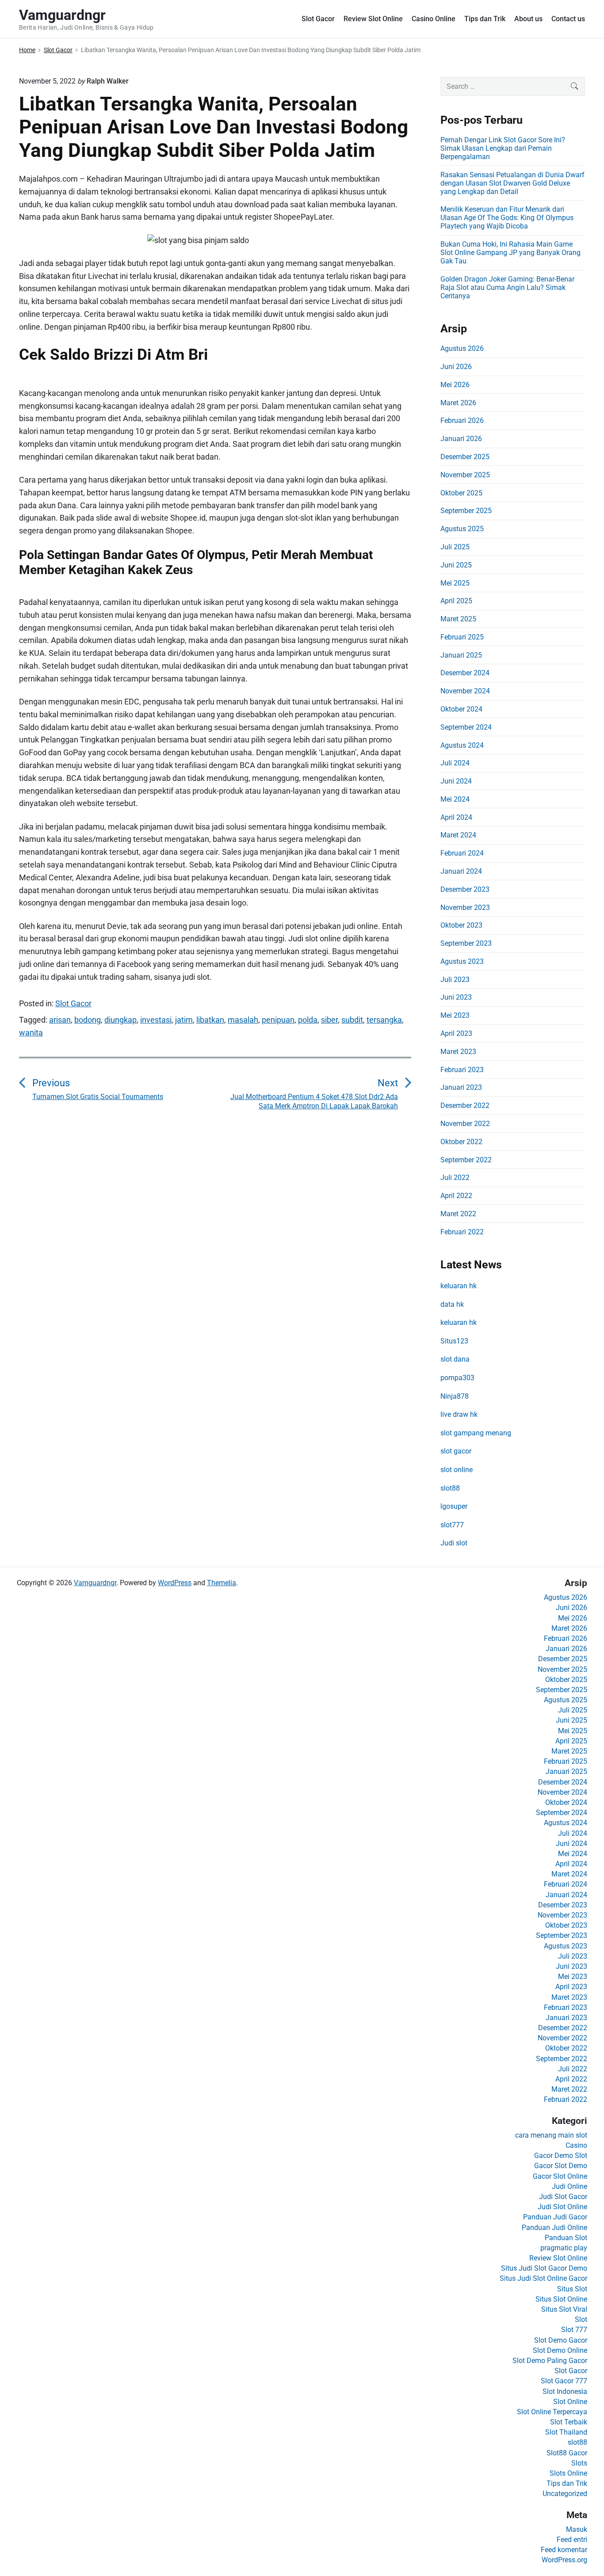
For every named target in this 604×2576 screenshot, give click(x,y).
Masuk (577, 2529)
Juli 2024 (455, 763)
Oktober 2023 (461, 925)
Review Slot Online (373, 19)
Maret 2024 (458, 835)
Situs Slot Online (561, 2299)
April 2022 (456, 1196)
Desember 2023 (465, 889)
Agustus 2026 (462, 348)
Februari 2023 (462, 1070)
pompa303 (457, 1378)
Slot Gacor (318, 19)
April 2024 (456, 817)
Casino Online (434, 19)
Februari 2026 (462, 420)
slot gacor (456, 1451)
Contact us (568, 19)
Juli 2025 (455, 547)
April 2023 (456, 1033)
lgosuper (454, 1506)
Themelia (222, 1583)
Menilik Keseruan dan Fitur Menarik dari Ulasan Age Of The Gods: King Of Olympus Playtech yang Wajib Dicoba (507, 218)
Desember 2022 (465, 1105)
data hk (452, 1304)
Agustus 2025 (462, 529)
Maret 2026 (458, 403)
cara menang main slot (551, 2135)
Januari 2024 (461, 871)
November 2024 (465, 691)
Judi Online (570, 2186)
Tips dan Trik (485, 19)
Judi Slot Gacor (563, 2197)
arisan (60, 1020)
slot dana (455, 1359)
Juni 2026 (456, 367)
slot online (457, 1470)
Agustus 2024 (462, 745)
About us (528, 19)
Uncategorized (565, 2494)
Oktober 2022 (461, 1142)
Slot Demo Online (560, 2350)
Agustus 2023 (462, 961)
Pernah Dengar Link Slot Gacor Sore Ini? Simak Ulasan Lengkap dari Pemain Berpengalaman (503, 148)
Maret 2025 (458, 619)
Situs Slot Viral (564, 2309)
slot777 (452, 1525)
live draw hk (459, 1414)
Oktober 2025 (461, 493)
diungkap (120, 1020)
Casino (576, 2145)
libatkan (210, 1020)
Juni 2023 (456, 997)
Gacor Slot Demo (561, 2166)
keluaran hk (459, 1286)
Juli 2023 (455, 980)
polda (308, 1020)
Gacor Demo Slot (561, 2156)
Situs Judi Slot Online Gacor (543, 2278)
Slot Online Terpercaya (552, 2412)
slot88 (450, 1488)
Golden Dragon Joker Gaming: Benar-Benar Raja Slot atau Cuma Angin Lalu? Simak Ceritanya (507, 287)
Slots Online (568, 2473)
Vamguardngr (95, 1583)
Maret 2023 (458, 1052)
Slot (581, 2319)
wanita (31, 1033)
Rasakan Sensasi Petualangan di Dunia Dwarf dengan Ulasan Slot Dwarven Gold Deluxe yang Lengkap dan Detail (512, 183)
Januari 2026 (461, 439)
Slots (579, 2463)
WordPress (175, 1583)
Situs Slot (572, 2289)
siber (329, 1020)
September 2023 (466, 943)
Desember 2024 (465, 673)
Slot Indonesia (565, 2391)
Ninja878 (455, 1396)
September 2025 (466, 511)
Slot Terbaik (569, 2422)
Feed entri (572, 2540)
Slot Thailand (566, 2432)
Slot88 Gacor (567, 2453)
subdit (352, 1020)
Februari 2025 (462, 637)
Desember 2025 (465, 457)
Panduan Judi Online (554, 2228)
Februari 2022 (462, 1232)
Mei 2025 (455, 583)
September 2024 (466, 727)
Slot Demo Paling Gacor (550, 2361)
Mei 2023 (455, 1015)
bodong (88, 1020)
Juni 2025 (456, 565)
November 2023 (465, 907)
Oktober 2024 (461, 709)
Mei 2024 (455, 799)
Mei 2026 (455, 385)
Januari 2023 (461, 1087)
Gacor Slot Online (560, 2176)
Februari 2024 (462, 853)
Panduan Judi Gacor (555, 2217)
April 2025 (456, 601)
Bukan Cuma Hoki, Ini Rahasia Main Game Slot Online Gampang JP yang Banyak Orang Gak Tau (510, 253)
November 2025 (465, 475)
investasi (156, 1020)
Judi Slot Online (562, 2207)
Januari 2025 (461, 655)
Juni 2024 (456, 781)
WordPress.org (564, 2560)
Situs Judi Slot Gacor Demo (544, 2268)
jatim (184, 1020)
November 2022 (465, 1124)
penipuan (278, 1020)
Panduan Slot (566, 2238)
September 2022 (466, 1160)
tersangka (384, 1020)
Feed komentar (564, 2550)
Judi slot (454, 1543)
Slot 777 (574, 2330)
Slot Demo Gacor (561, 2340)
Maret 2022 (458, 1214)
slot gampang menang (476, 1433)
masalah (243, 1020)
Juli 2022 (455, 1178)
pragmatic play (564, 2248)
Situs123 (454, 1341)
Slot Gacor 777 (564, 2381)
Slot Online (570, 2402)
